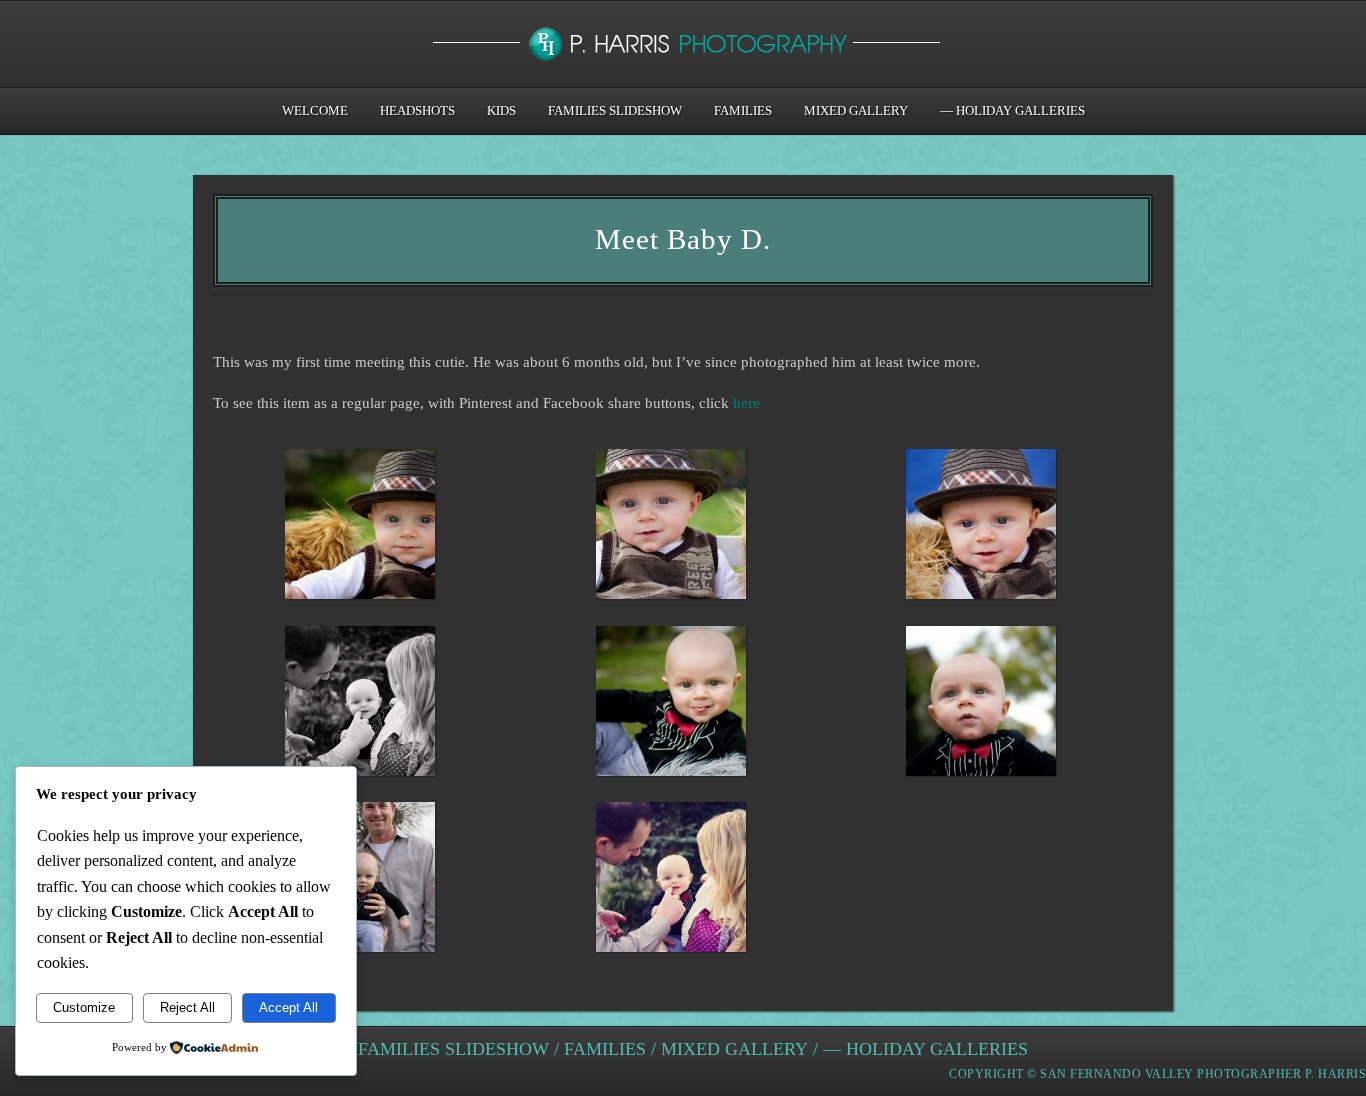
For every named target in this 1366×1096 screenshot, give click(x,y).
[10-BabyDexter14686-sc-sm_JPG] (360, 528)
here (746, 403)
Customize (84, 1007)
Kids (501, 110)
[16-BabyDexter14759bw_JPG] (360, 705)
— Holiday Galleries (1012, 110)
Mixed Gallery (856, 110)
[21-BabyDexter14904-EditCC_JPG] (360, 881)
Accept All (288, 1007)
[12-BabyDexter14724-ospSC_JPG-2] (670, 705)
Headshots (417, 110)
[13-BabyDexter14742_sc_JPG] (981, 705)
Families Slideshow (615, 110)
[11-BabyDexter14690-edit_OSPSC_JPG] (670, 528)
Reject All (187, 1007)
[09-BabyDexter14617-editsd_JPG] (981, 528)
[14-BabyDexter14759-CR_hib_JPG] (670, 881)
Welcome (315, 110)
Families (743, 110)
